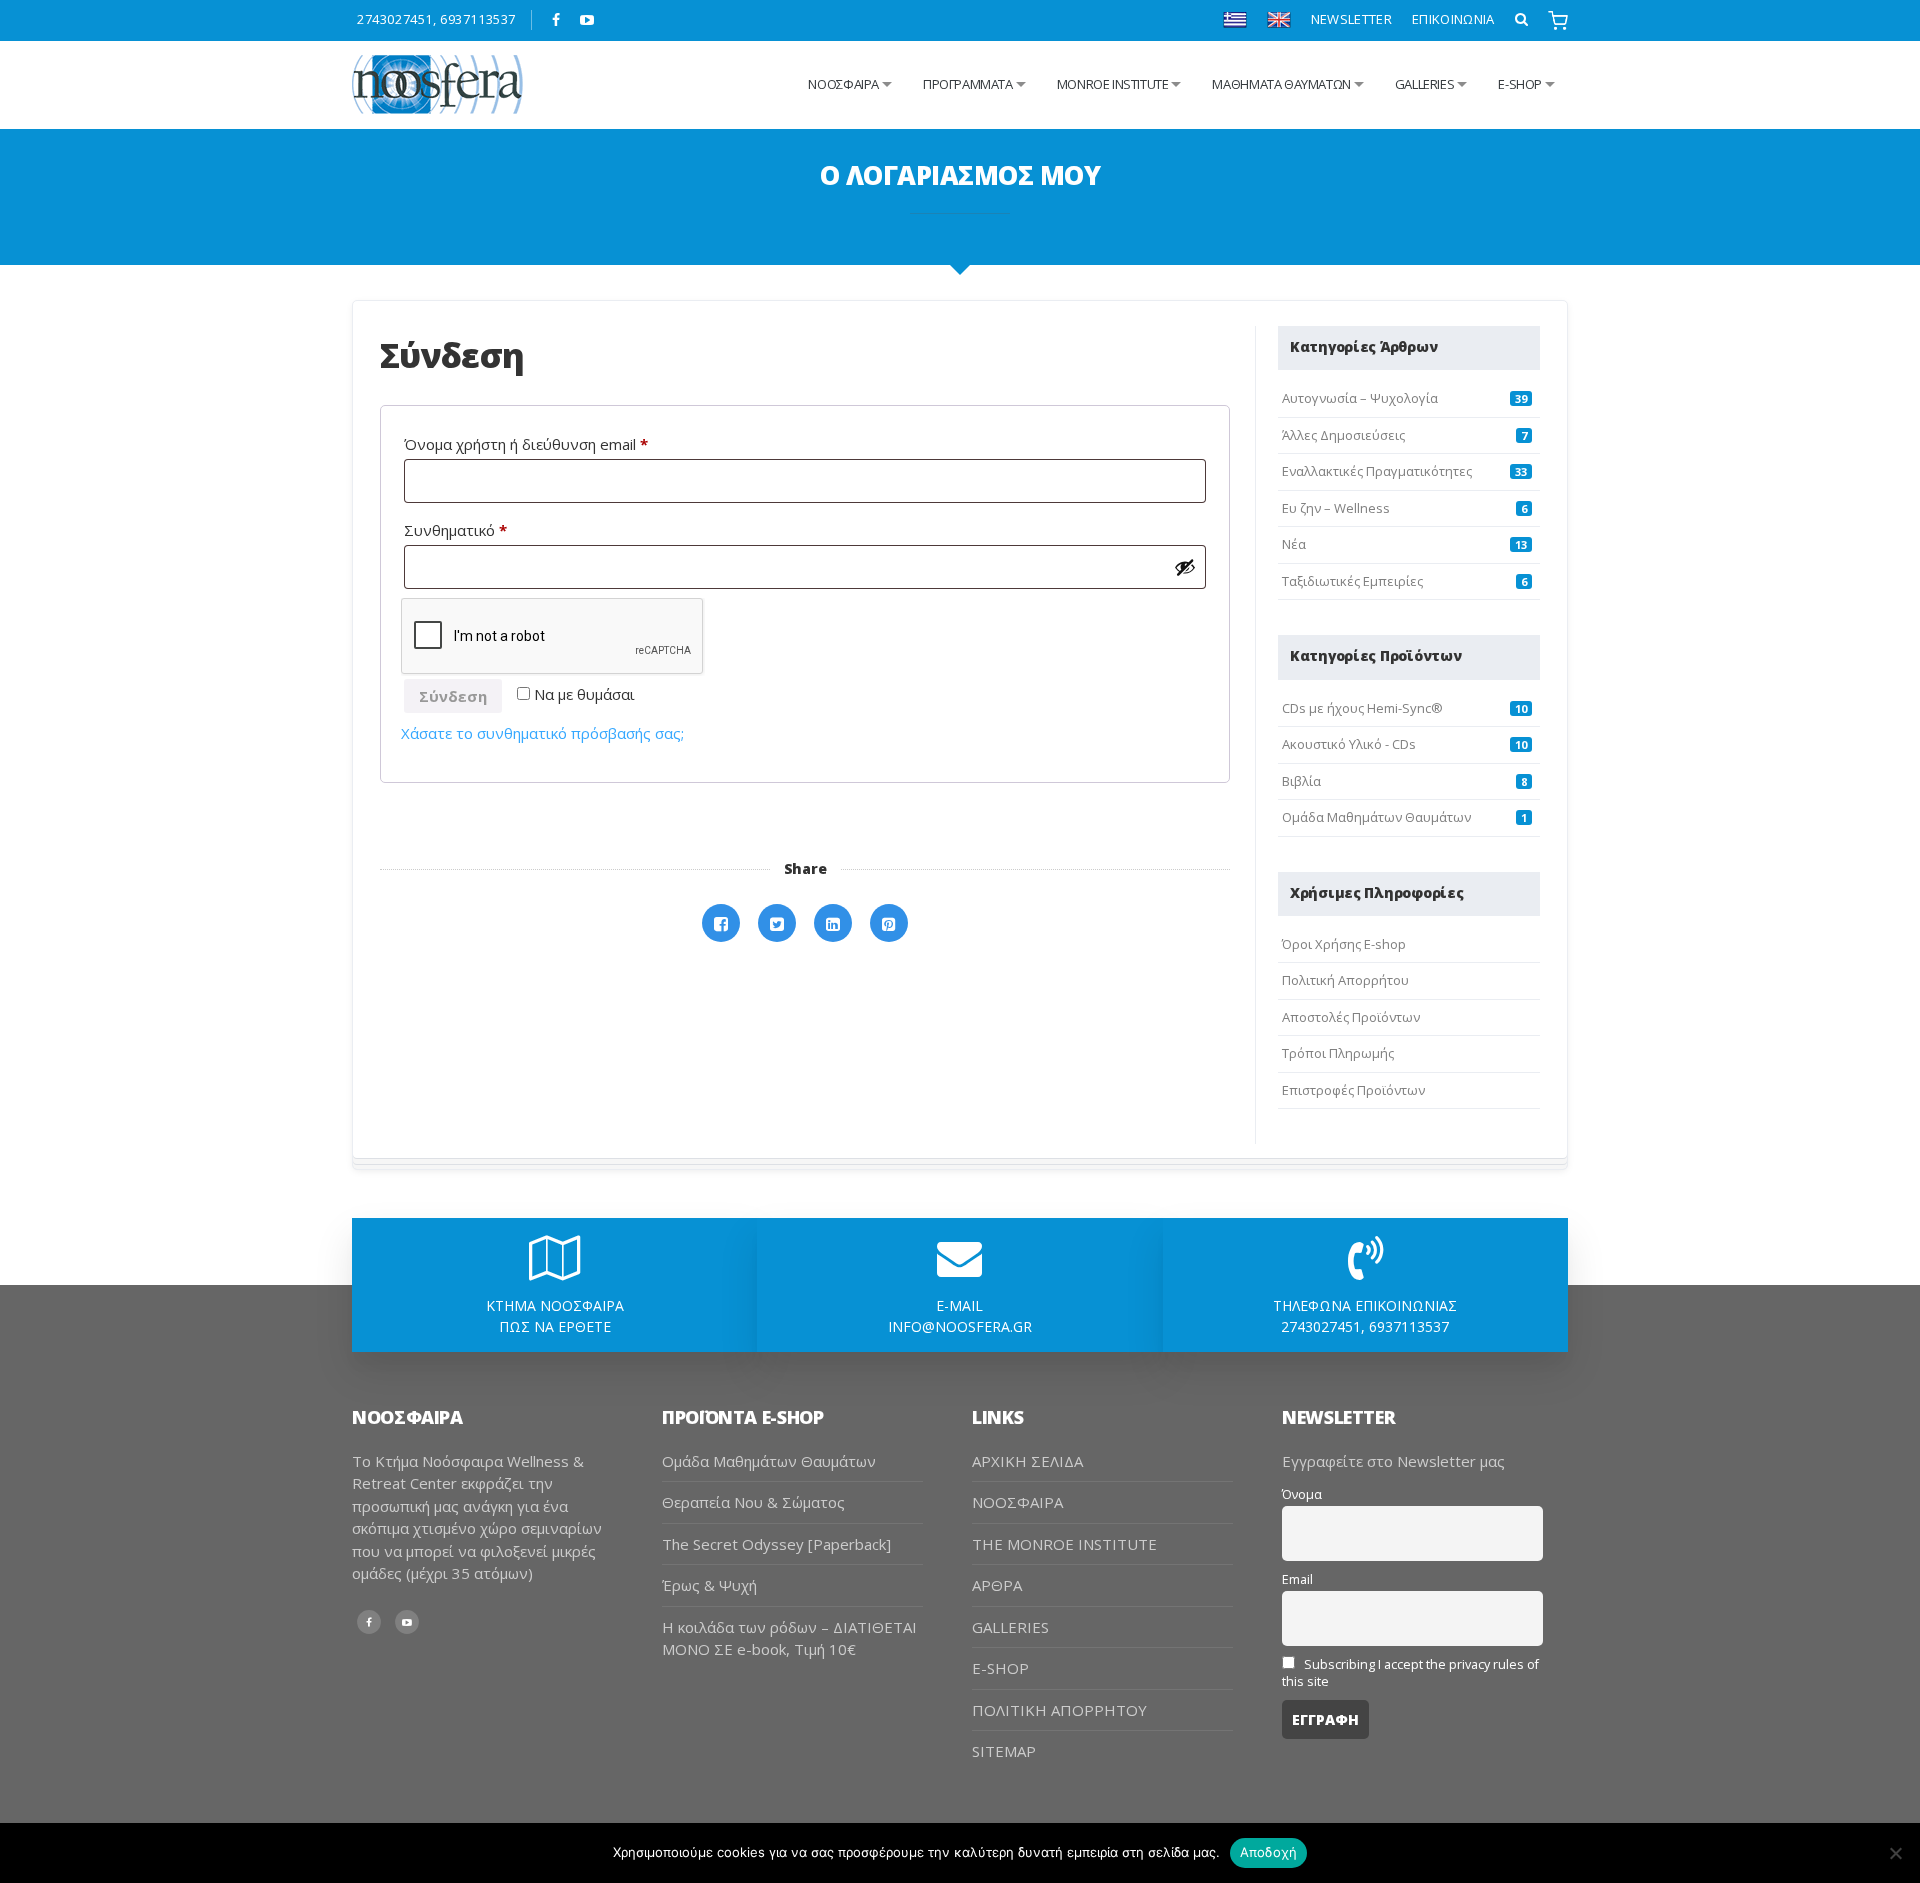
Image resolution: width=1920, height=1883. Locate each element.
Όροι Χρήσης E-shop (1344, 944)
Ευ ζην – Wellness (1336, 508)
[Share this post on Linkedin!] (833, 923)
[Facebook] (556, 20)
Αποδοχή (1269, 1852)
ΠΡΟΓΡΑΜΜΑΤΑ (968, 84)
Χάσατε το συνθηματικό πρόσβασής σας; (542, 733)
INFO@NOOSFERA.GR (960, 1326)
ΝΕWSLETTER (1351, 19)
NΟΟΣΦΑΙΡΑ (843, 84)
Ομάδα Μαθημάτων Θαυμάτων (1376, 817)
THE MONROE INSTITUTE (1064, 1544)
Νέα (1294, 544)
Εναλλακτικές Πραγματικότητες (1377, 471)
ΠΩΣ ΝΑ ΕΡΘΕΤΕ (555, 1326)
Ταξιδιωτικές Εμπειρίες (1352, 581)
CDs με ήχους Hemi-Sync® (1362, 708)
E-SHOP (1000, 1668)
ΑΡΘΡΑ (997, 1585)
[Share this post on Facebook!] (721, 923)
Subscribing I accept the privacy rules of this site (1410, 1673)
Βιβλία (1301, 781)
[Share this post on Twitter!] (777, 923)
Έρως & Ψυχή (709, 1585)
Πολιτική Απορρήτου (1345, 980)
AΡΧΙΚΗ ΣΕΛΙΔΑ (1027, 1461)
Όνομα (1302, 1494)
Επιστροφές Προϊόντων (1353, 1090)
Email (1297, 1579)
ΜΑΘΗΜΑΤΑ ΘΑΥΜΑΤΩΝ (1281, 84)
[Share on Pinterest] (889, 923)
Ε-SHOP (1520, 84)
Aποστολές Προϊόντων (1351, 1017)
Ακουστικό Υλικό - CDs (1349, 744)
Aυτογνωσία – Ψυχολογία (1360, 398)
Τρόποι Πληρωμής (1338, 1053)
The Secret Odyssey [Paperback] (776, 1544)
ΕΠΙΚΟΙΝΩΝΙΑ (1453, 19)
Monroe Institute (1113, 84)
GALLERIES (1425, 84)
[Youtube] (587, 20)
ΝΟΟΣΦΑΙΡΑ (1017, 1502)
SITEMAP (1004, 1751)
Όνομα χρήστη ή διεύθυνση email (563, 443)
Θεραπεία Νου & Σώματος (753, 1502)
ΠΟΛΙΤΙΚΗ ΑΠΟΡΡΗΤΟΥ (1059, 1710)
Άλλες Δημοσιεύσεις (1343, 435)
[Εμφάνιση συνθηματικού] (1185, 567)
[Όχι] (1895, 1853)
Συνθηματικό (492, 529)
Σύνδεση (453, 696)
